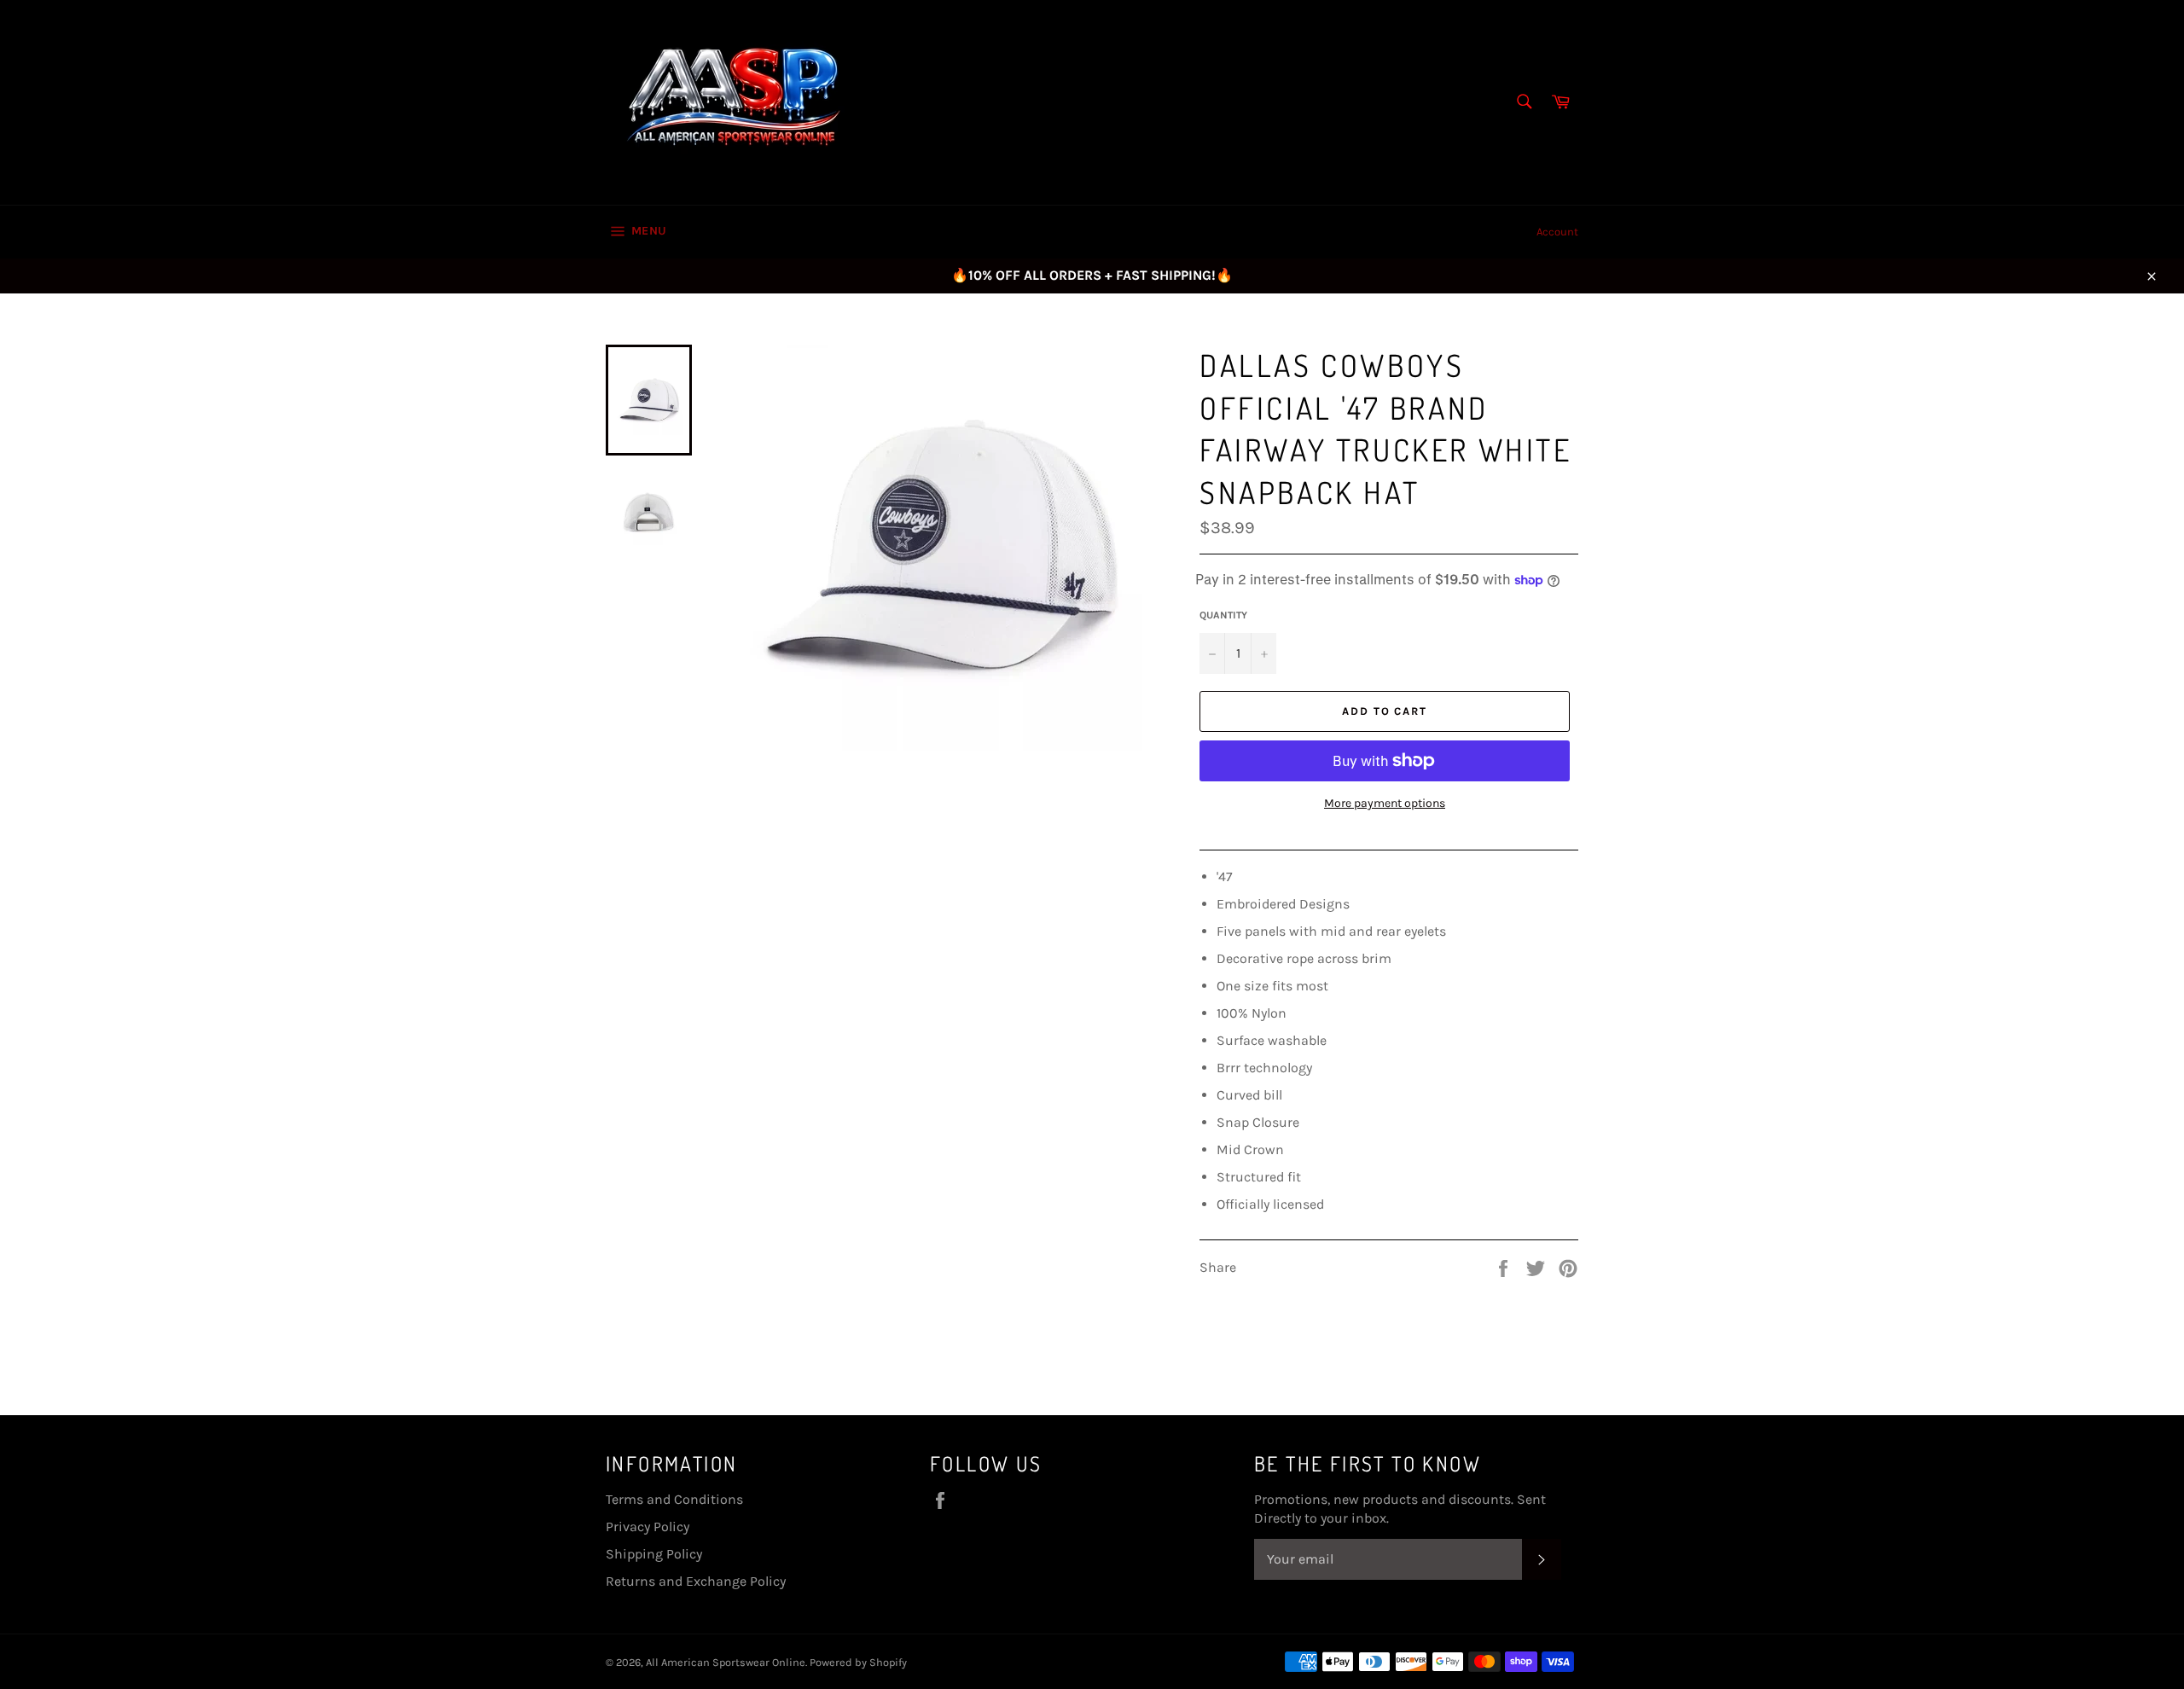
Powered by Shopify (858, 1662)
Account (1557, 232)
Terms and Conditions (674, 1499)
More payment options (1385, 803)
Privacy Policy (648, 1526)
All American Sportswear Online (726, 1662)
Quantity (1223, 615)
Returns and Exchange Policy (696, 1581)
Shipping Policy (654, 1554)
